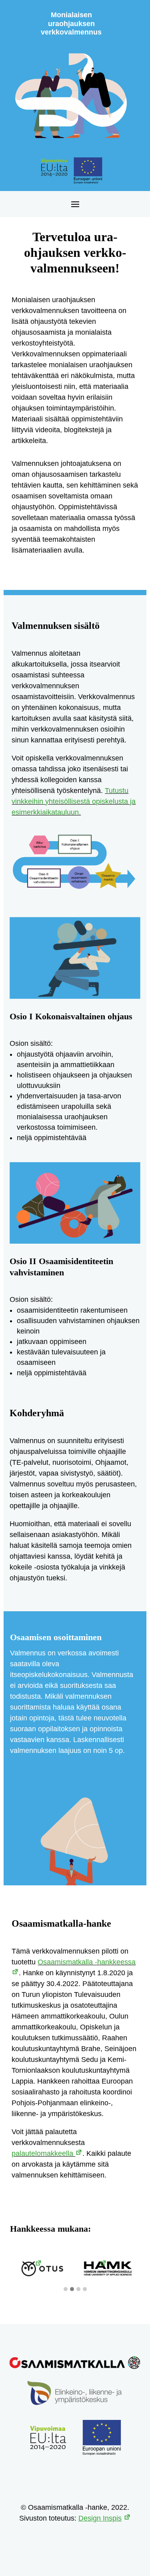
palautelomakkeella (43, 2153)
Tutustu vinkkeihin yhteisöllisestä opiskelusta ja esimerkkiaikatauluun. (74, 801)
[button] (66, 2289)
